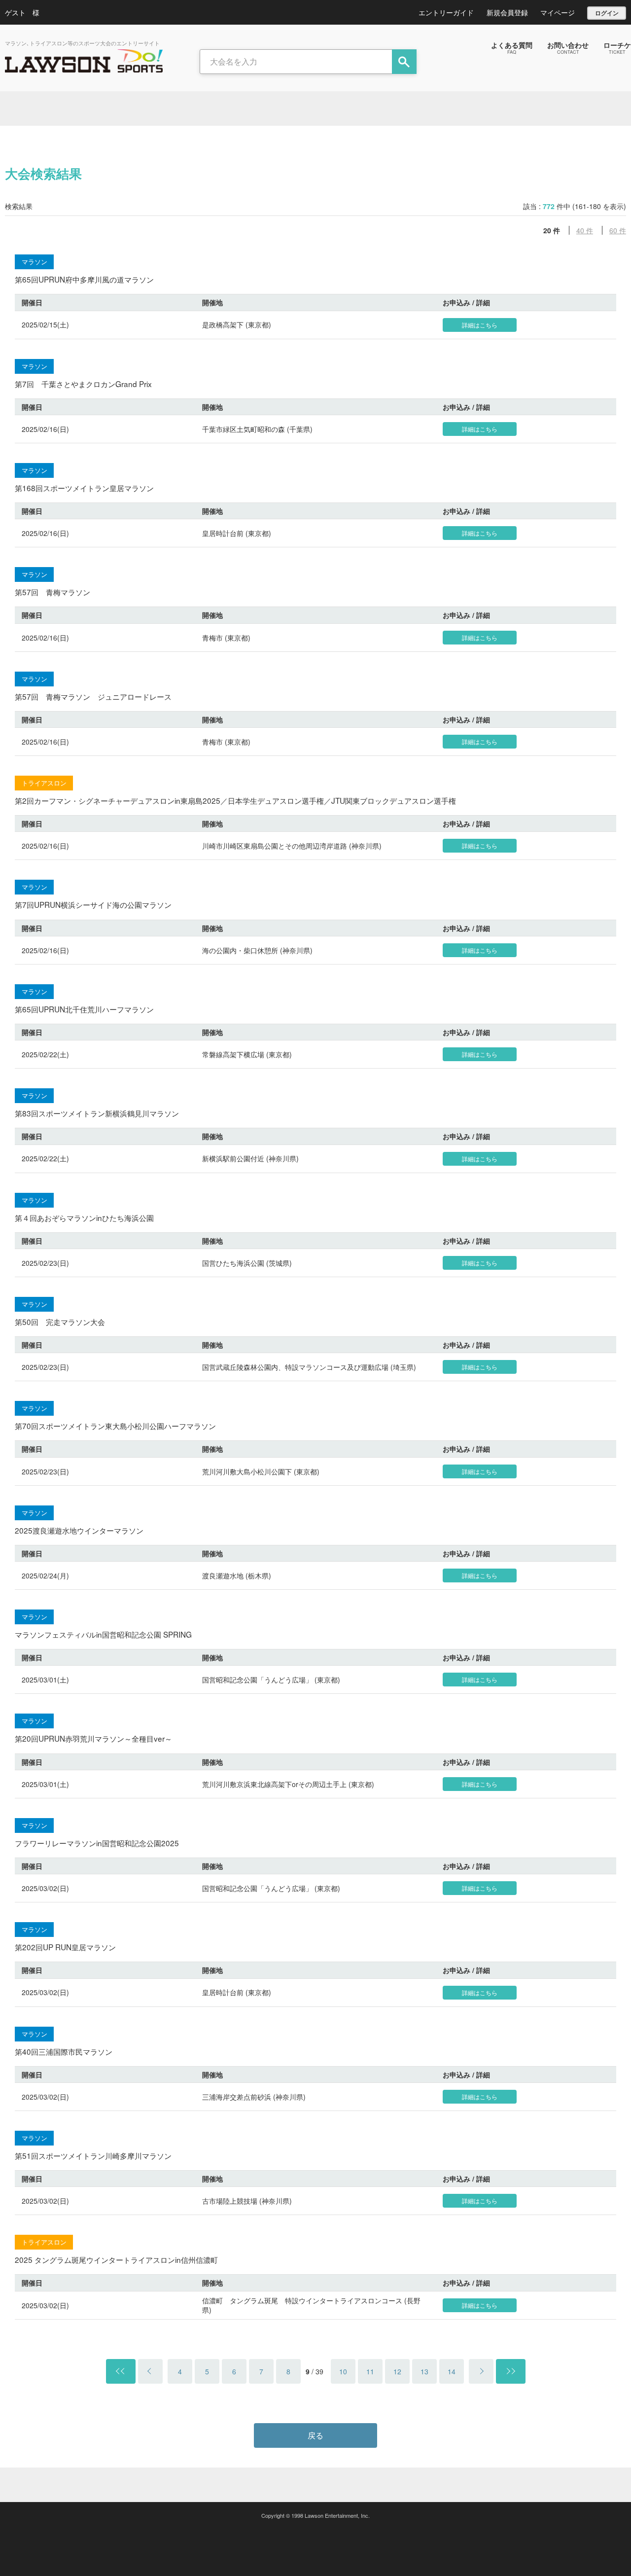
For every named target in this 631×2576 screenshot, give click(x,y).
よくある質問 (512, 47)
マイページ (558, 12)
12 (397, 2371)
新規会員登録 (507, 12)
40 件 (585, 230)
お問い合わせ (568, 47)
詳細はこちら (480, 325)
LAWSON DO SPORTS (84, 61)
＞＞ (511, 2371)
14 (452, 2371)
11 (370, 2371)
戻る (315, 2435)
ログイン (607, 13)
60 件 (618, 230)
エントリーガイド (446, 12)
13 (424, 2371)
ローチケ (617, 47)
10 (343, 2371)
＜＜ (121, 2371)
